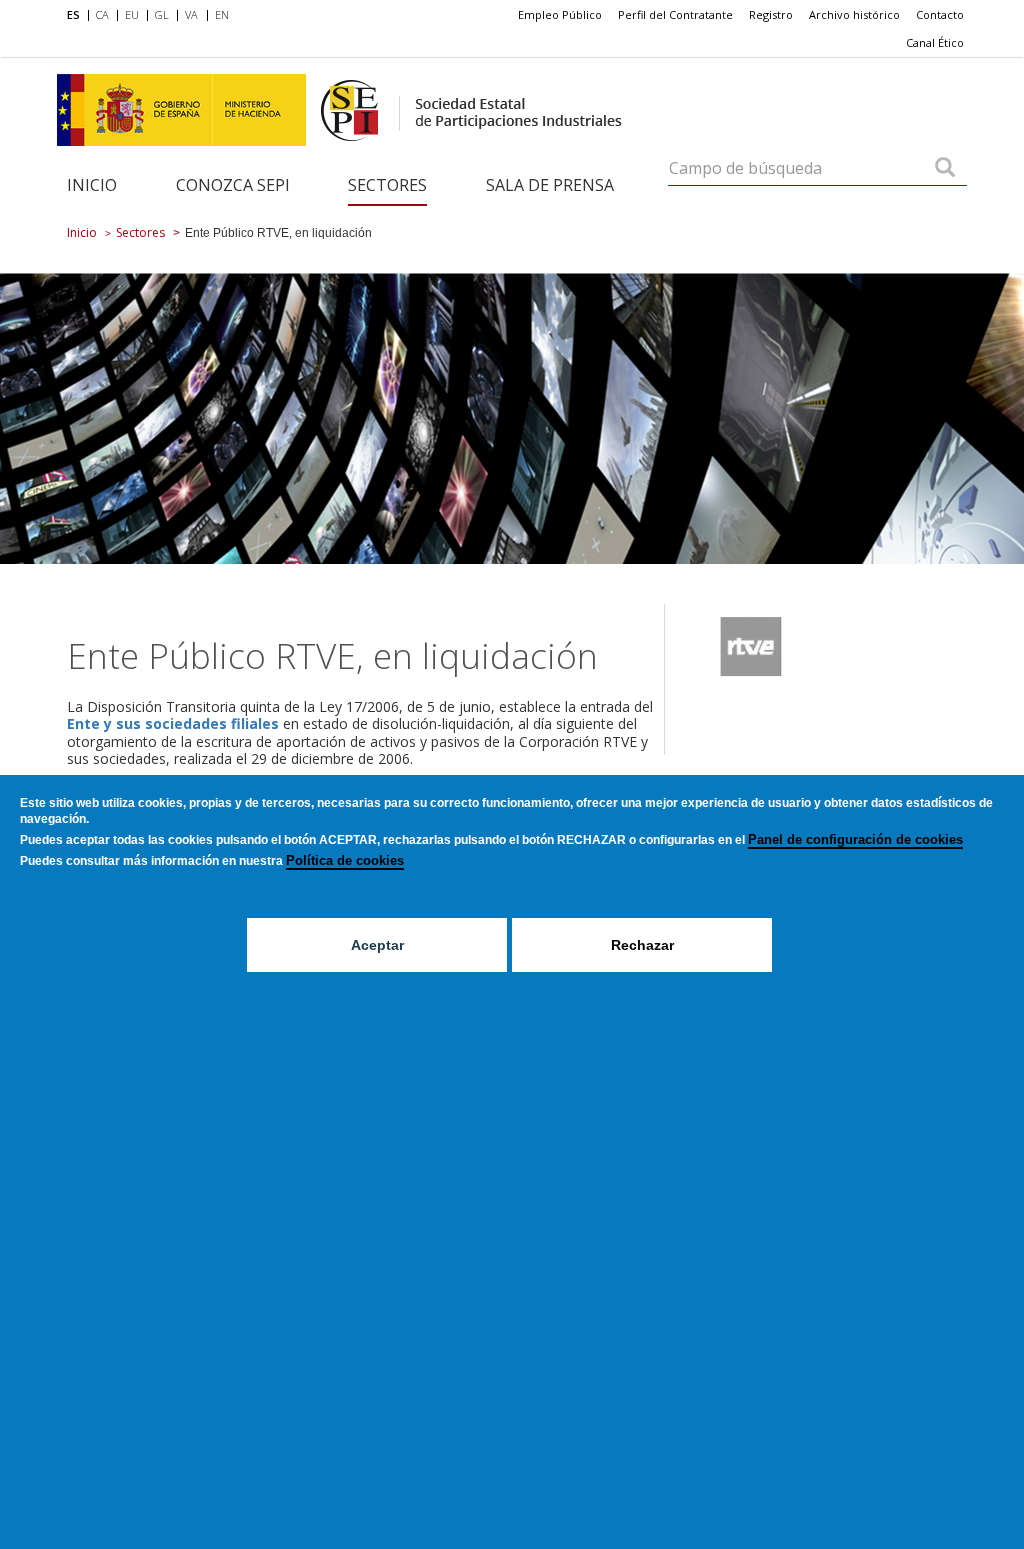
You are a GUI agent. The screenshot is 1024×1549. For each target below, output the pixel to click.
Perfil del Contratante (675, 14)
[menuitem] (77, 16)
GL (162, 14)
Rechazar (642, 945)
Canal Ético (935, 42)
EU (132, 14)
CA (102, 14)
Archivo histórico (854, 14)
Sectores (387, 185)
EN (222, 14)
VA (191, 14)
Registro (771, 14)
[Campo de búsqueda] (945, 169)
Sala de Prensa (550, 185)
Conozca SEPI (233, 185)
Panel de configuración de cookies (855, 839)
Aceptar (377, 945)
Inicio (92, 185)
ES (73, 14)
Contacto (940, 14)
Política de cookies (345, 860)
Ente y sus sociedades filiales (173, 723)
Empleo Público (560, 14)
